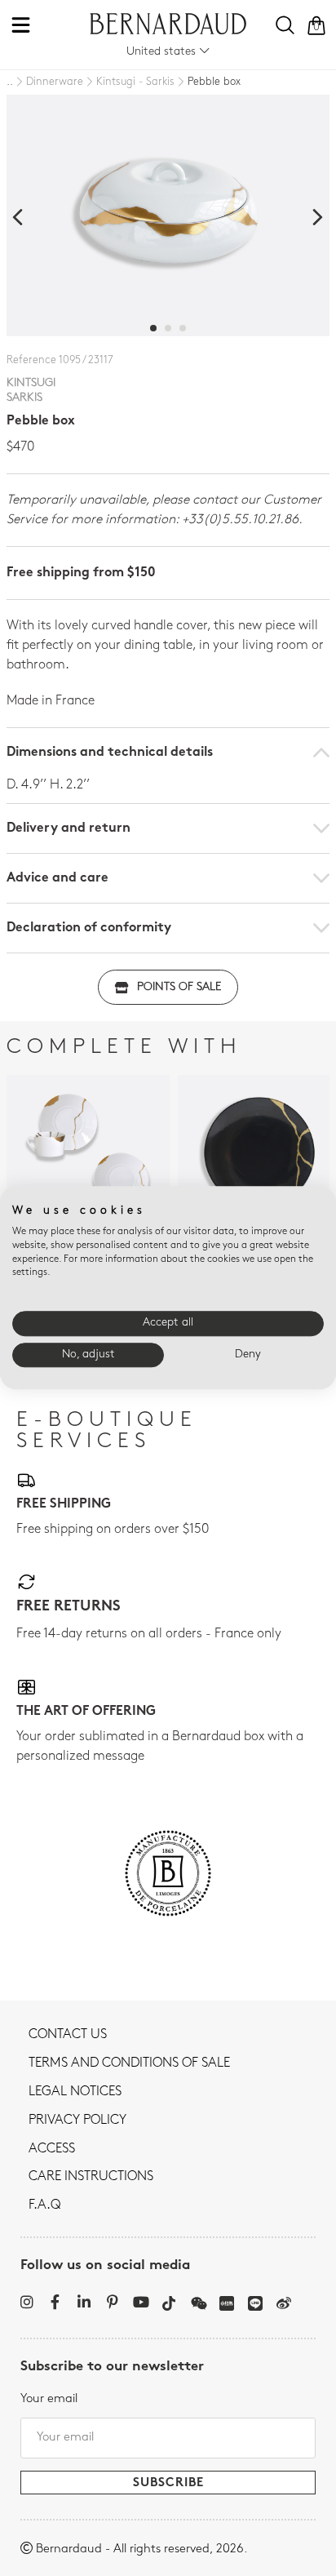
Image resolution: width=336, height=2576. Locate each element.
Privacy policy (77, 2121)
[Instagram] (27, 2302)
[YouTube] (141, 2302)
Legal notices (75, 2092)
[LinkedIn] (84, 2302)
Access (52, 2149)
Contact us (68, 2035)
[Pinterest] (112, 2302)
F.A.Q (44, 2205)
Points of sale (179, 987)
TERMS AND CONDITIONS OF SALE (129, 2063)
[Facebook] (55, 2302)
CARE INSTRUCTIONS (91, 2177)
